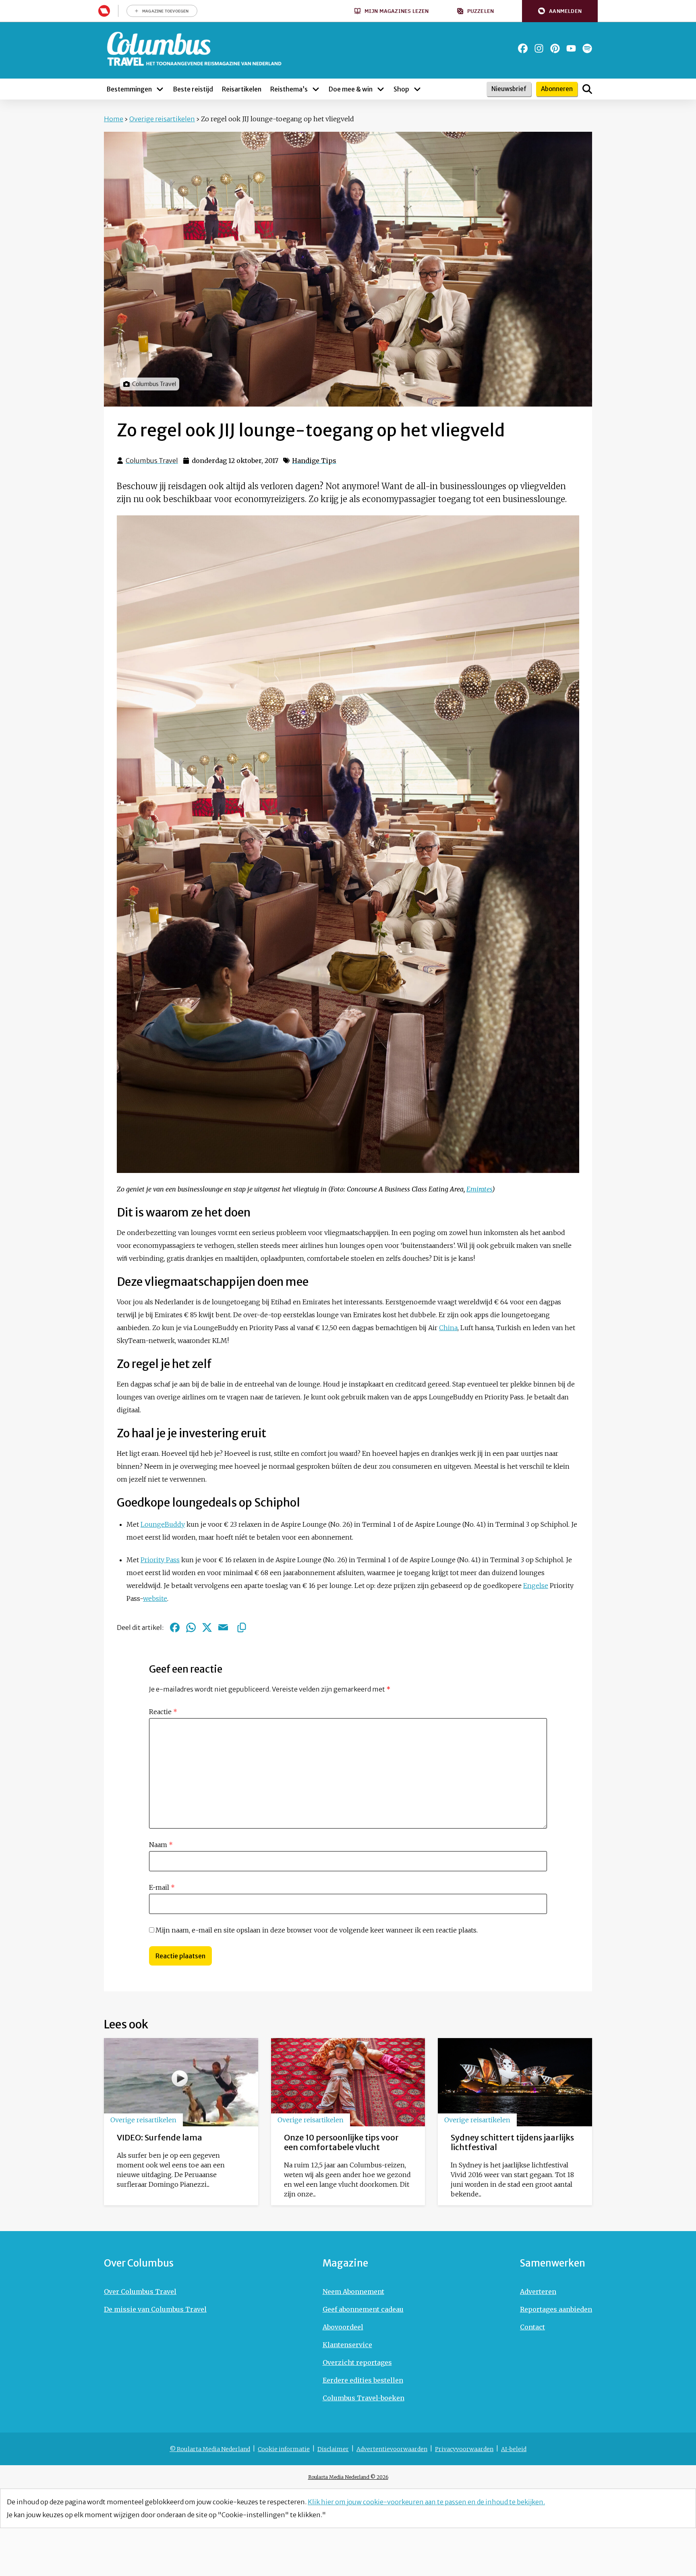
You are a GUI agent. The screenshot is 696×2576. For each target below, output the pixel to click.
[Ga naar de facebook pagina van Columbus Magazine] (523, 48)
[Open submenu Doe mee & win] (381, 89)
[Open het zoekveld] (587, 89)
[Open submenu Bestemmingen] (160, 89)
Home (114, 119)
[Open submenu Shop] (417, 89)
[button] (560, 11)
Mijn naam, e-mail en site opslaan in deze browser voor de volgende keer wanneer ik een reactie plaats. (317, 1930)
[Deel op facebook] (175, 1627)
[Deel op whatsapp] (191, 1627)
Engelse (536, 1586)
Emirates (479, 1189)
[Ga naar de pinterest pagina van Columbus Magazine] (555, 48)
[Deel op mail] (223, 1627)
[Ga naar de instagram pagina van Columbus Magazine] (539, 48)
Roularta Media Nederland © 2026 (348, 2477)
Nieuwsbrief (509, 89)
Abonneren (557, 89)
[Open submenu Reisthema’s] (316, 89)
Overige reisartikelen (162, 119)
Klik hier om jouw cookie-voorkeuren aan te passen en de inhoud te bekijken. (426, 2502)
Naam (161, 1845)
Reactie (163, 1712)
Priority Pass (160, 1560)
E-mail (162, 1887)
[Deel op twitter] (207, 1627)
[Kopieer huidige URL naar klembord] (242, 1627)
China (448, 1328)
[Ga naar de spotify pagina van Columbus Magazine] (587, 48)
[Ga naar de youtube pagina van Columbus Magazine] (571, 48)
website (155, 1598)
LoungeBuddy (163, 1524)
